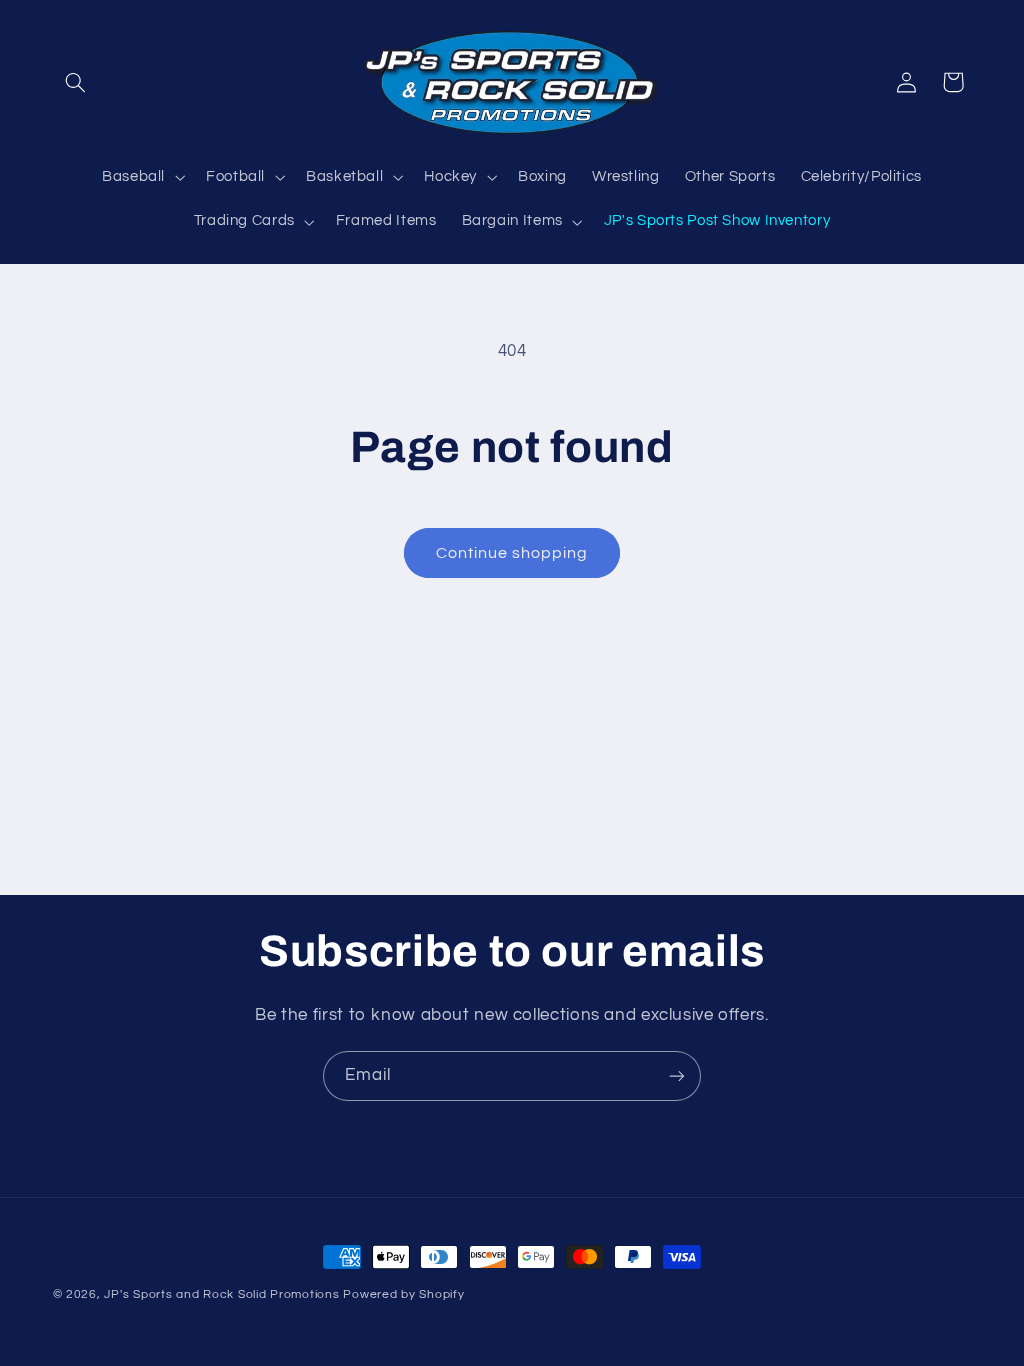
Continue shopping (512, 553)
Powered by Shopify (403, 1294)
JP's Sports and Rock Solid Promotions (221, 1294)
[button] (76, 82)
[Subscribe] (677, 1075)
